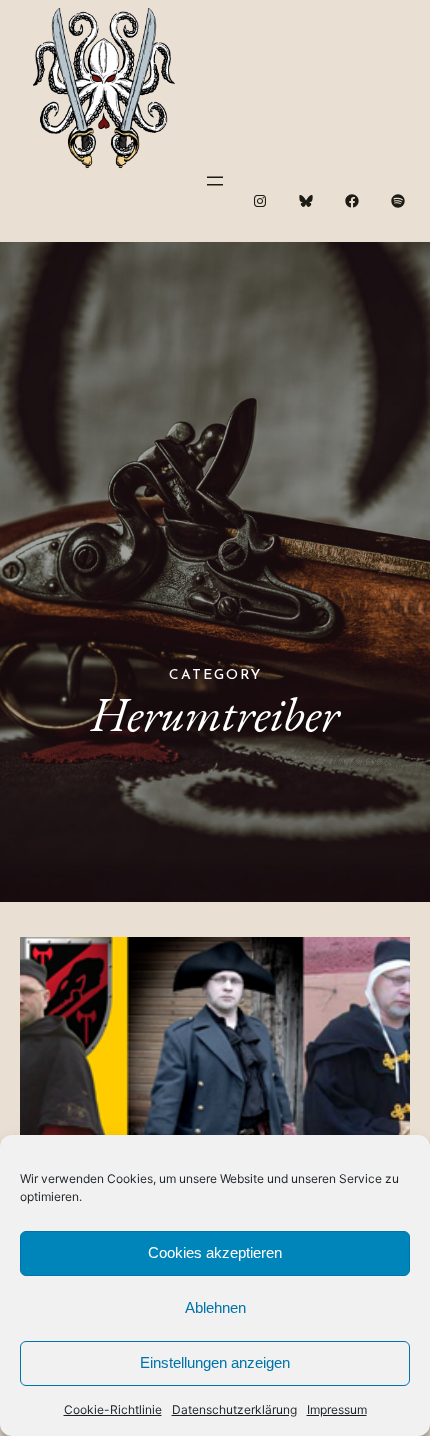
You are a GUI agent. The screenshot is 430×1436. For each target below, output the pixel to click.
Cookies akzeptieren (215, 1252)
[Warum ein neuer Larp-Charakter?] (215, 1054)
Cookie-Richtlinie (113, 1409)
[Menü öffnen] (215, 181)
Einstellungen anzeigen (215, 1362)
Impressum (337, 1409)
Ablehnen (215, 1307)
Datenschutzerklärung (234, 1409)
